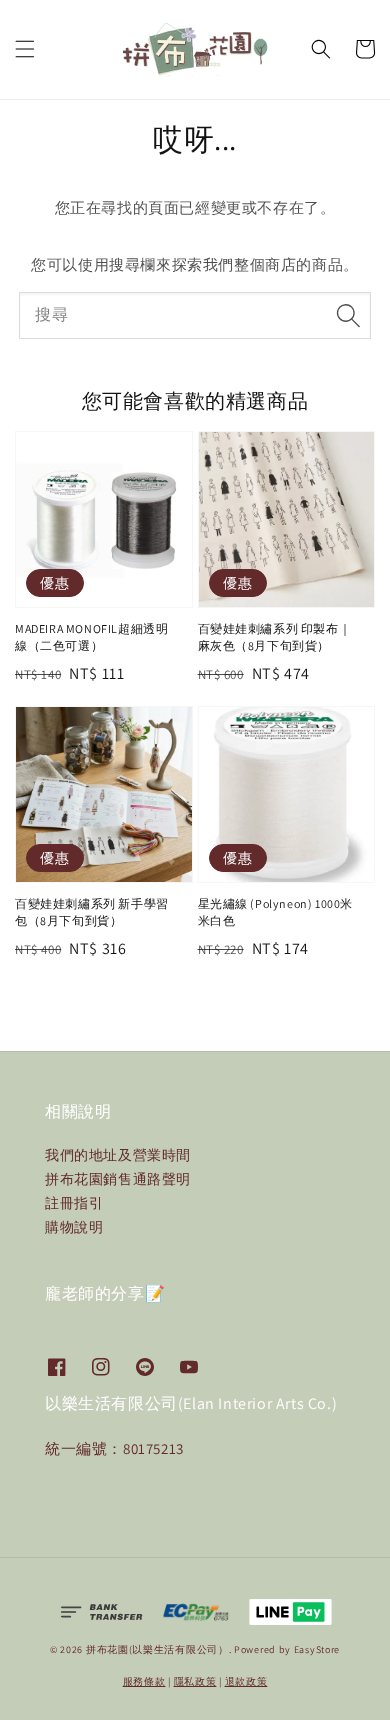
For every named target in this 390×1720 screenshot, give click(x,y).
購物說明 (74, 1227)
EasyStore (317, 1649)
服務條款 (144, 1681)
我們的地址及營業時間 (118, 1155)
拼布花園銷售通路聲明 (118, 1179)
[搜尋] (348, 315)
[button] (25, 49)
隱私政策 (195, 1681)
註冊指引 (74, 1203)
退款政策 (246, 1681)
